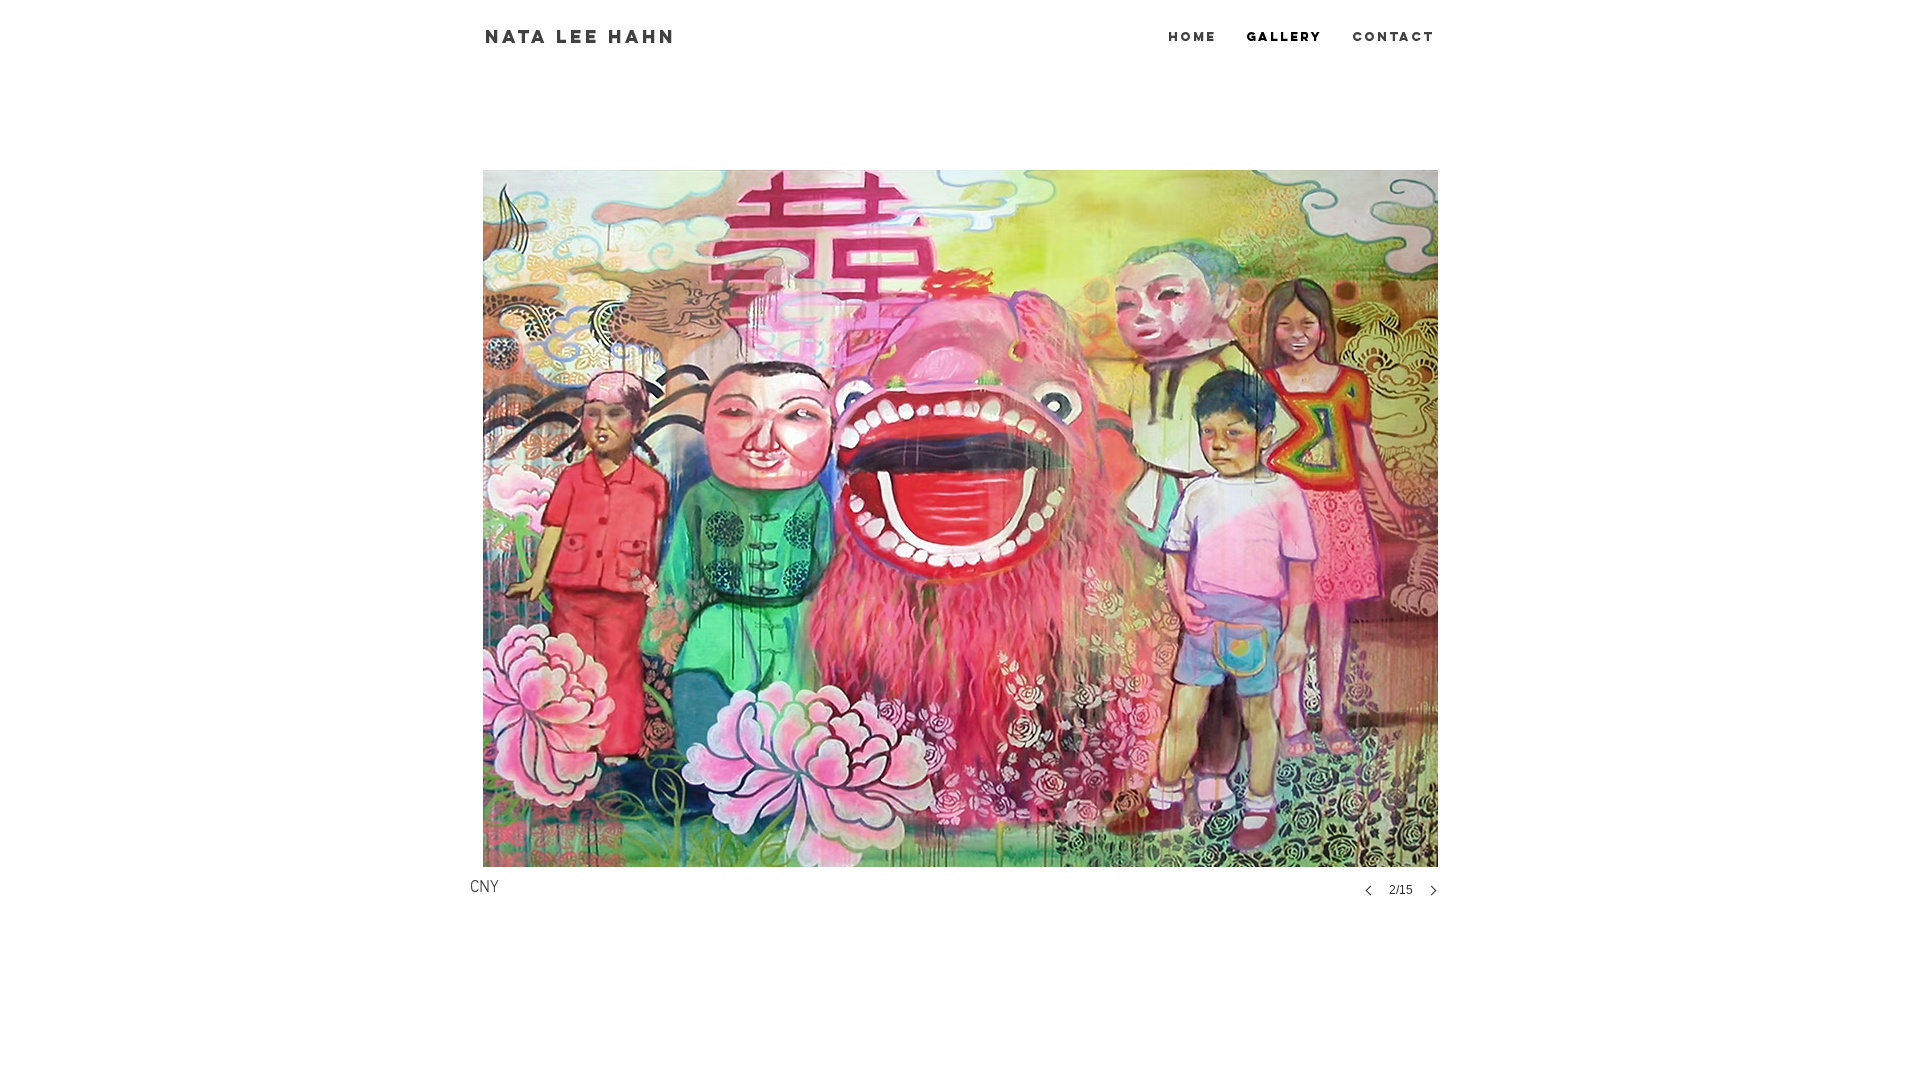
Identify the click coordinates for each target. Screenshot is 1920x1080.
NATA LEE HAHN (580, 36)
